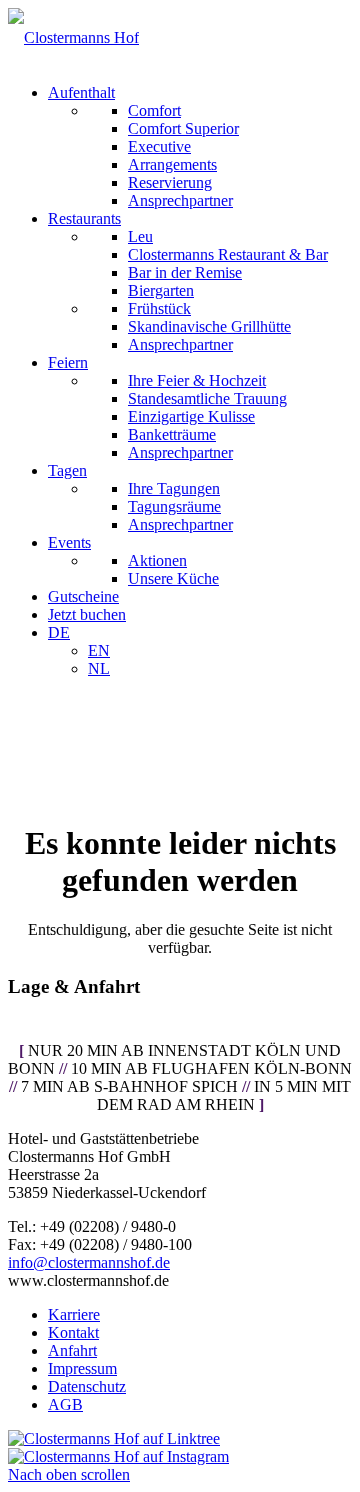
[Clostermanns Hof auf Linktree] (114, 1438)
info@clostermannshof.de (89, 1262)
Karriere (74, 1314)
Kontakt (73, 1332)
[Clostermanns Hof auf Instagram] (118, 1456)
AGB (65, 1404)
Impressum (82, 1368)
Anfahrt (72, 1350)
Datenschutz (87, 1386)
